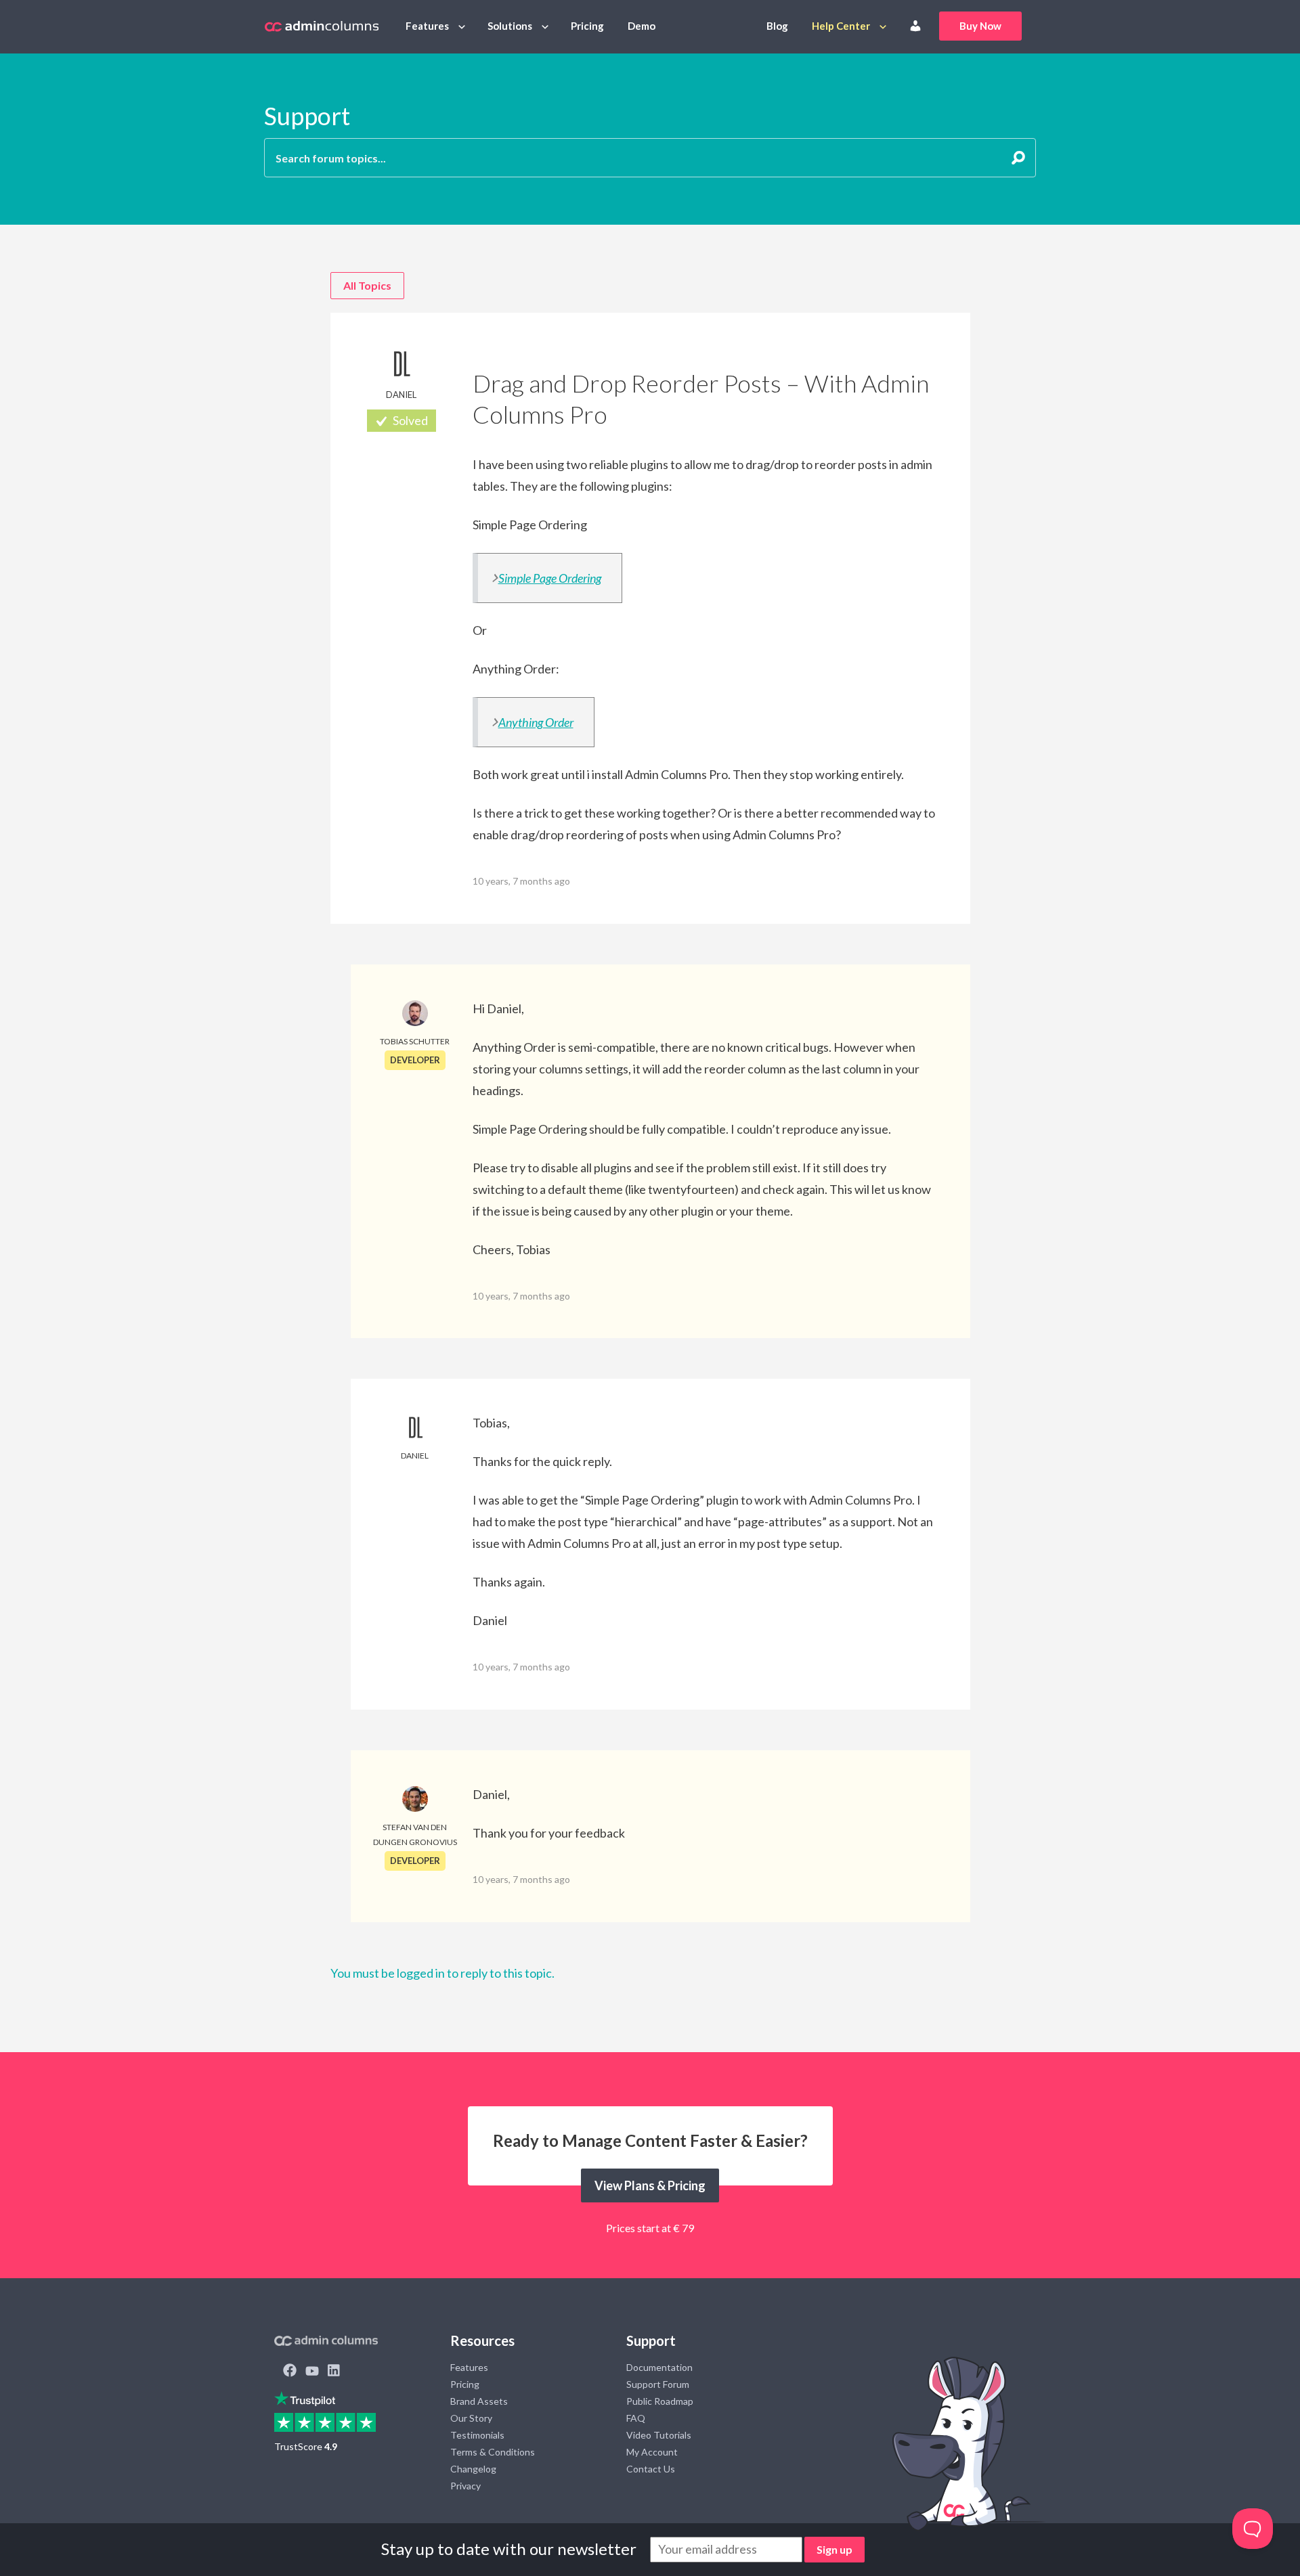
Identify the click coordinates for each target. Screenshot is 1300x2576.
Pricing (587, 26)
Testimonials (477, 2435)
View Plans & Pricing (650, 2185)
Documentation (659, 2367)
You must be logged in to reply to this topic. (442, 1973)
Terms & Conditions (493, 2452)
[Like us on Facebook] (290, 2372)
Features (427, 26)
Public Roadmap (660, 2401)
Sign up (835, 2549)
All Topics (367, 285)
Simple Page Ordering (550, 578)
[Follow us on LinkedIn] (334, 2372)
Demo (642, 26)
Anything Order (536, 722)
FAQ (636, 2418)
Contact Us (651, 2469)
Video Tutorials (659, 2435)
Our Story (471, 2418)
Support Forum (658, 2384)
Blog (777, 26)
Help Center (841, 26)
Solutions (510, 26)
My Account (652, 2452)
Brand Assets (479, 2401)
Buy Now (980, 26)
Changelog (473, 2469)
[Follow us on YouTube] (312, 2372)
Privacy (465, 2486)
